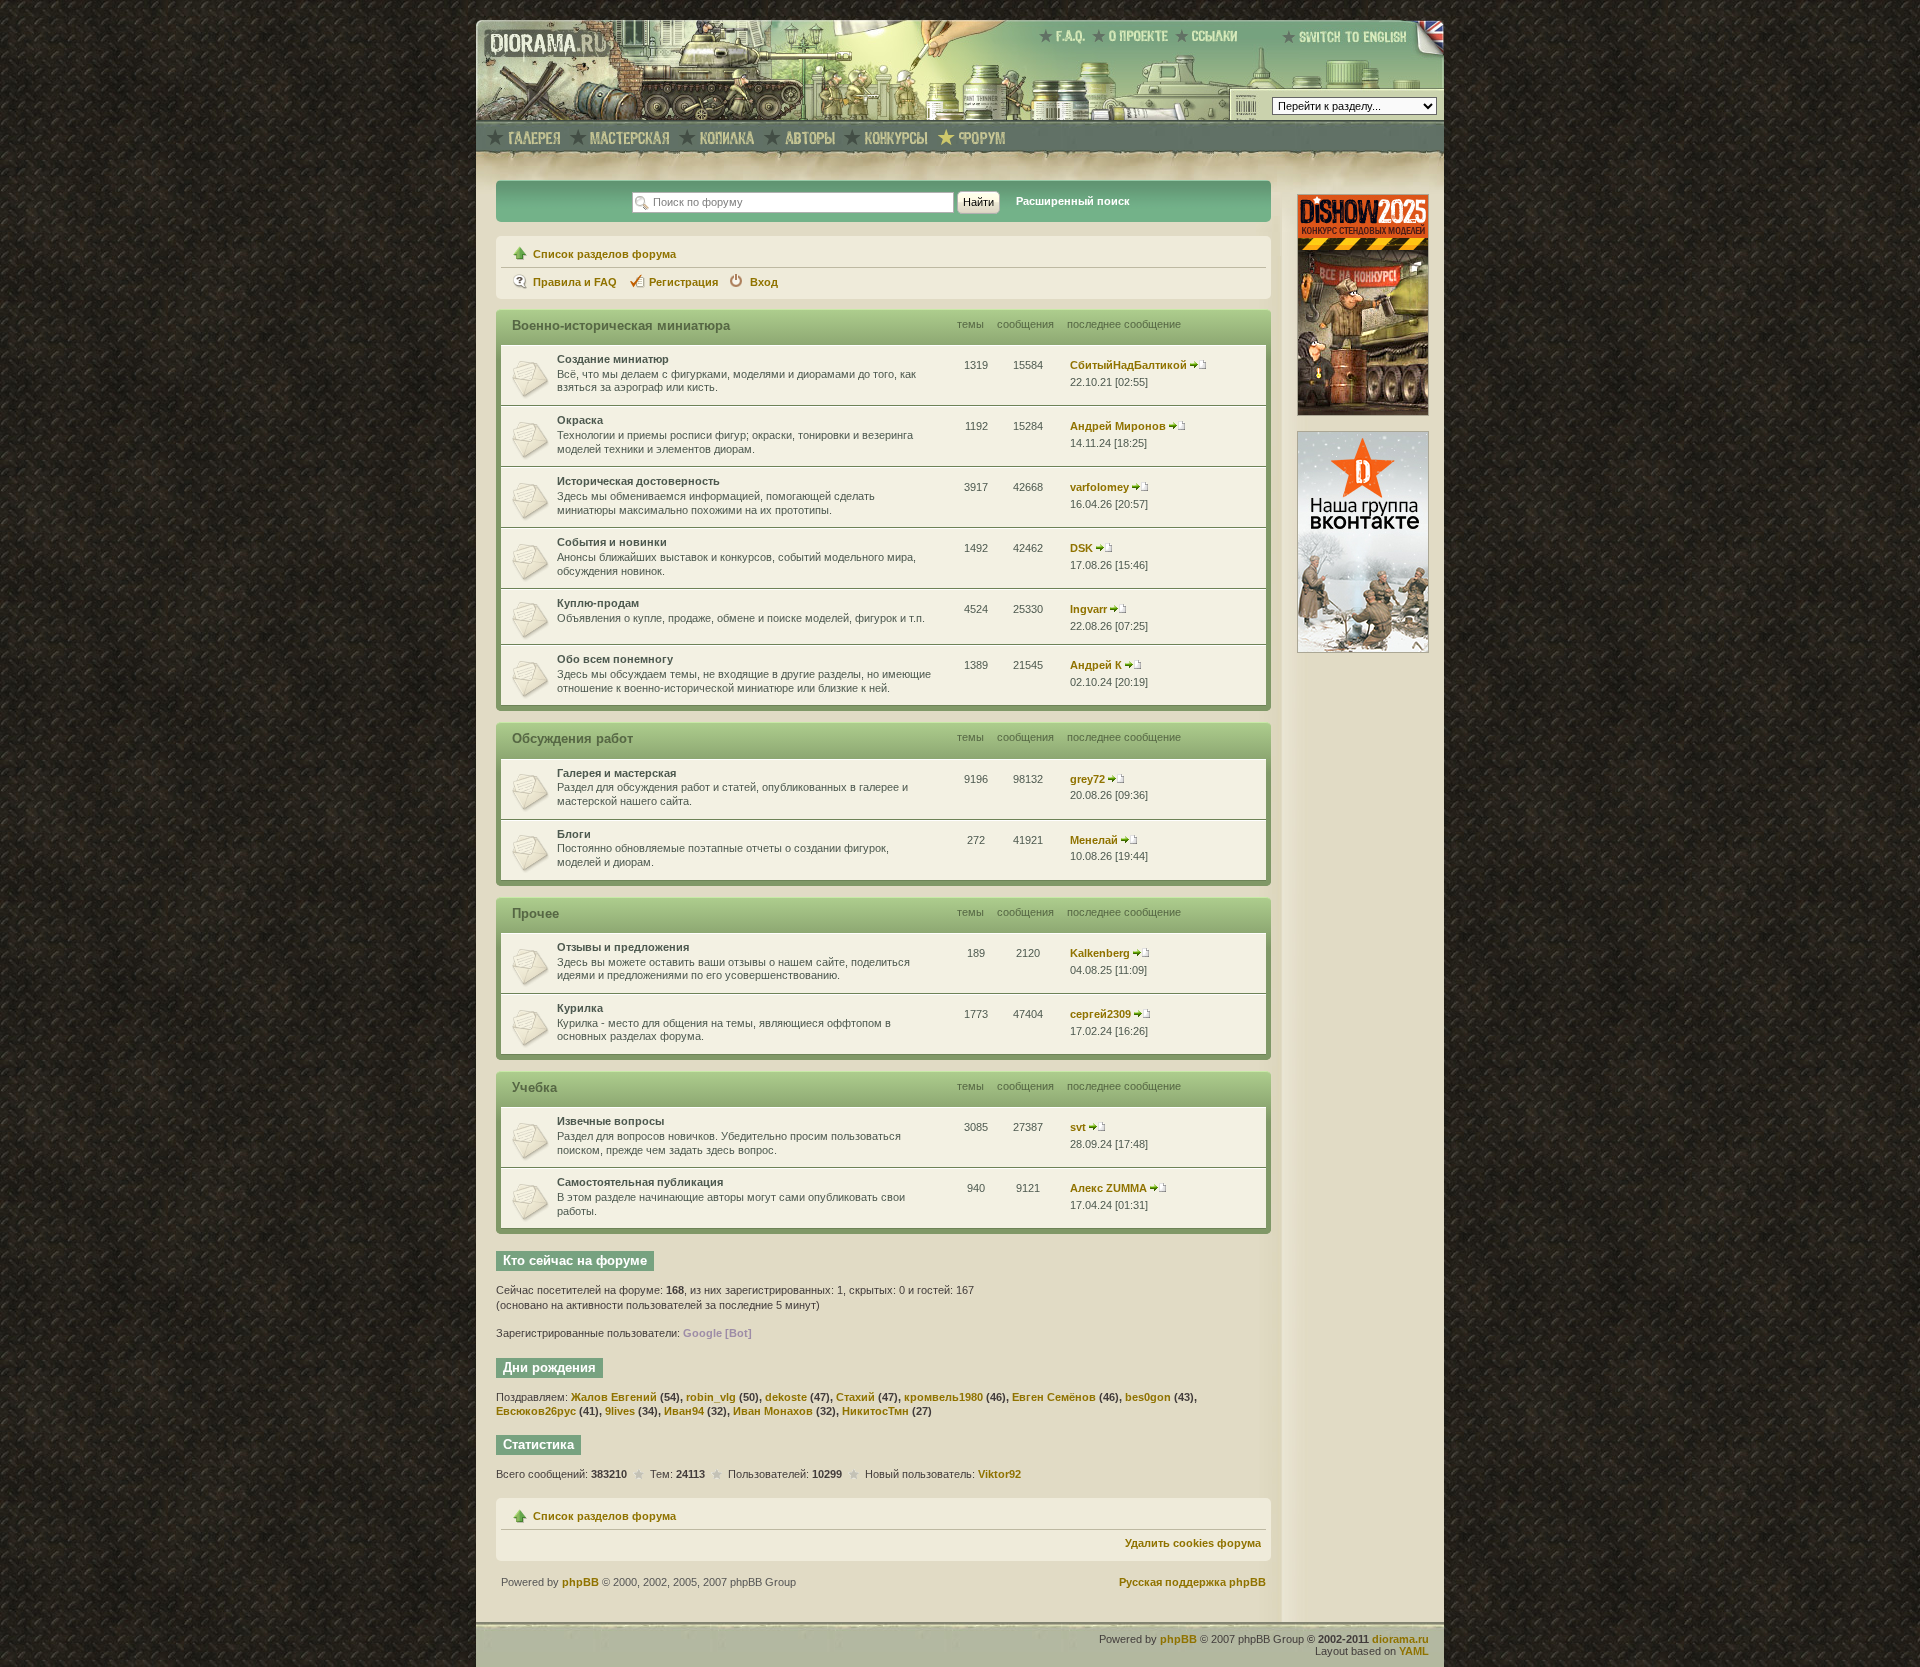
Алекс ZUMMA (1108, 1188)
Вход (764, 282)
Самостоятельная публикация (640, 1182)
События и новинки (612, 542)
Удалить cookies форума (1193, 1543)
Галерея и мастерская (616, 773)
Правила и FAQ (575, 282)
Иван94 (684, 1411)
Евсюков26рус (536, 1411)
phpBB (580, 1582)
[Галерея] (534, 138)
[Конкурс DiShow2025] (1363, 412)
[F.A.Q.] (1065, 36)
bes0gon (1148, 1397)
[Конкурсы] (896, 138)
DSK (1081, 548)
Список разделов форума (604, 254)
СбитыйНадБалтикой (1128, 365)
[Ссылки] (1209, 36)
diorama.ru (1400, 1639)
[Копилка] (727, 138)
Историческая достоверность (638, 481)
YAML (1414, 1651)
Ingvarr (1088, 609)
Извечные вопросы (610, 1121)
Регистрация (683, 282)
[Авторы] (810, 138)
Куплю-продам (598, 603)
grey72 (1087, 779)
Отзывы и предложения (623, 947)
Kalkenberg (1100, 953)
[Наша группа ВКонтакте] (1363, 649)
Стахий (855, 1397)
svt (1078, 1127)
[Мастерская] (630, 138)
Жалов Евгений (614, 1397)
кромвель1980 (943, 1397)
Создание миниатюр (613, 359)
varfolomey (1099, 487)
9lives (620, 1411)
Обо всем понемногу (615, 659)
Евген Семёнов (1054, 1397)
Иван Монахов (773, 1411)
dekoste (786, 1397)
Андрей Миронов (1118, 426)
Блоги (574, 834)
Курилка (580, 1008)
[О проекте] (1133, 36)
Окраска (580, 420)
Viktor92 (999, 1474)
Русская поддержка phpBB (1192, 1582)
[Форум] (982, 138)
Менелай (1094, 840)
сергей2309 (1100, 1014)
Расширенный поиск (1073, 201)
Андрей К (1096, 665)
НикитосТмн (875, 1411)
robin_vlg (711, 1397)
